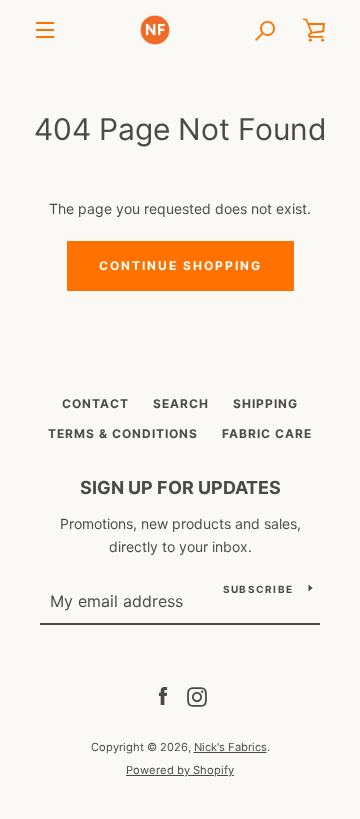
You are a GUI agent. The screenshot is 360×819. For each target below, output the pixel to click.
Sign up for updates (180, 487)
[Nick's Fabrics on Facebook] (163, 695)
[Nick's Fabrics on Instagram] (197, 695)
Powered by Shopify (180, 770)
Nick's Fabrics (230, 747)
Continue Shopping (180, 265)
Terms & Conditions (123, 433)
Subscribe (258, 589)
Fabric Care (267, 433)
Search (181, 403)
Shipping (265, 403)
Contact (95, 403)
